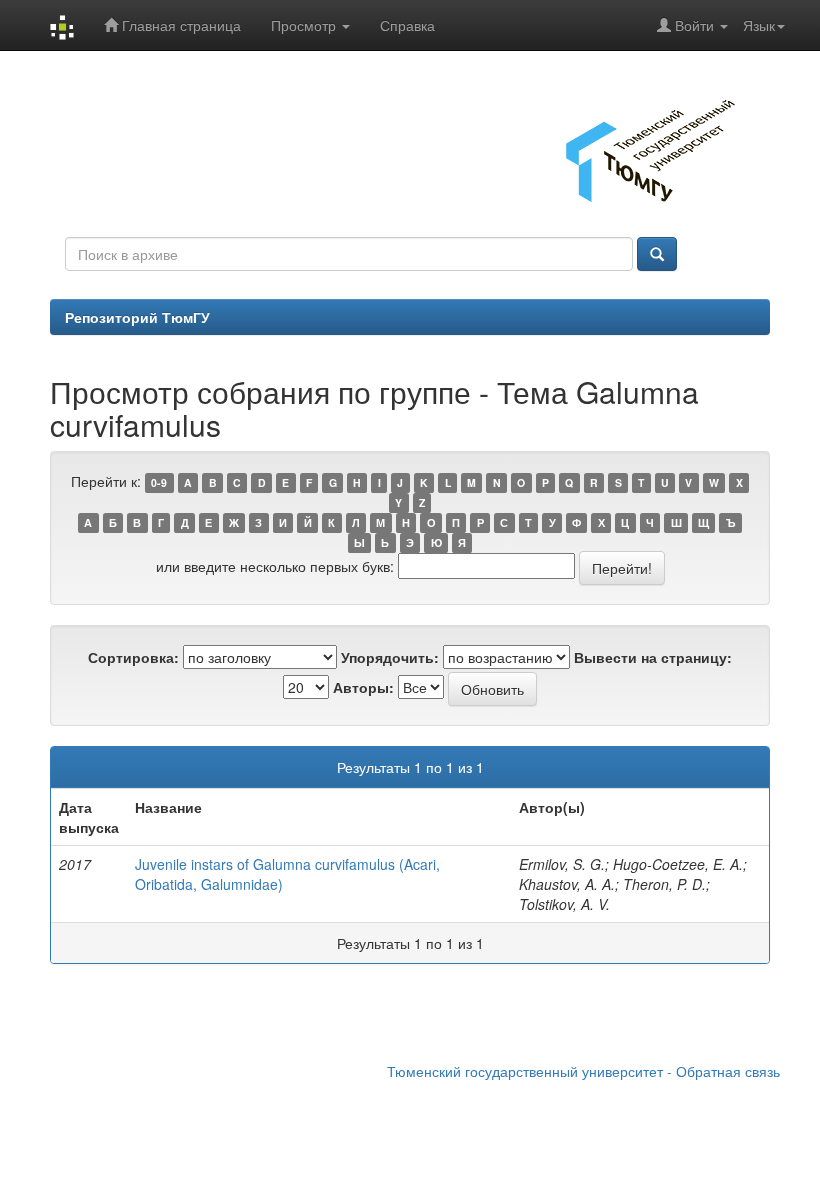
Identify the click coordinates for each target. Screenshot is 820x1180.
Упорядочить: (390, 657)
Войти (694, 25)
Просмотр (305, 25)
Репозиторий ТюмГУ (137, 317)
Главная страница (179, 25)
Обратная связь (728, 1071)
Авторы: (363, 687)
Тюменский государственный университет (525, 1071)
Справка (407, 25)
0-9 (159, 482)
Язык (759, 25)
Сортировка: (133, 657)
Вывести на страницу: (653, 657)
